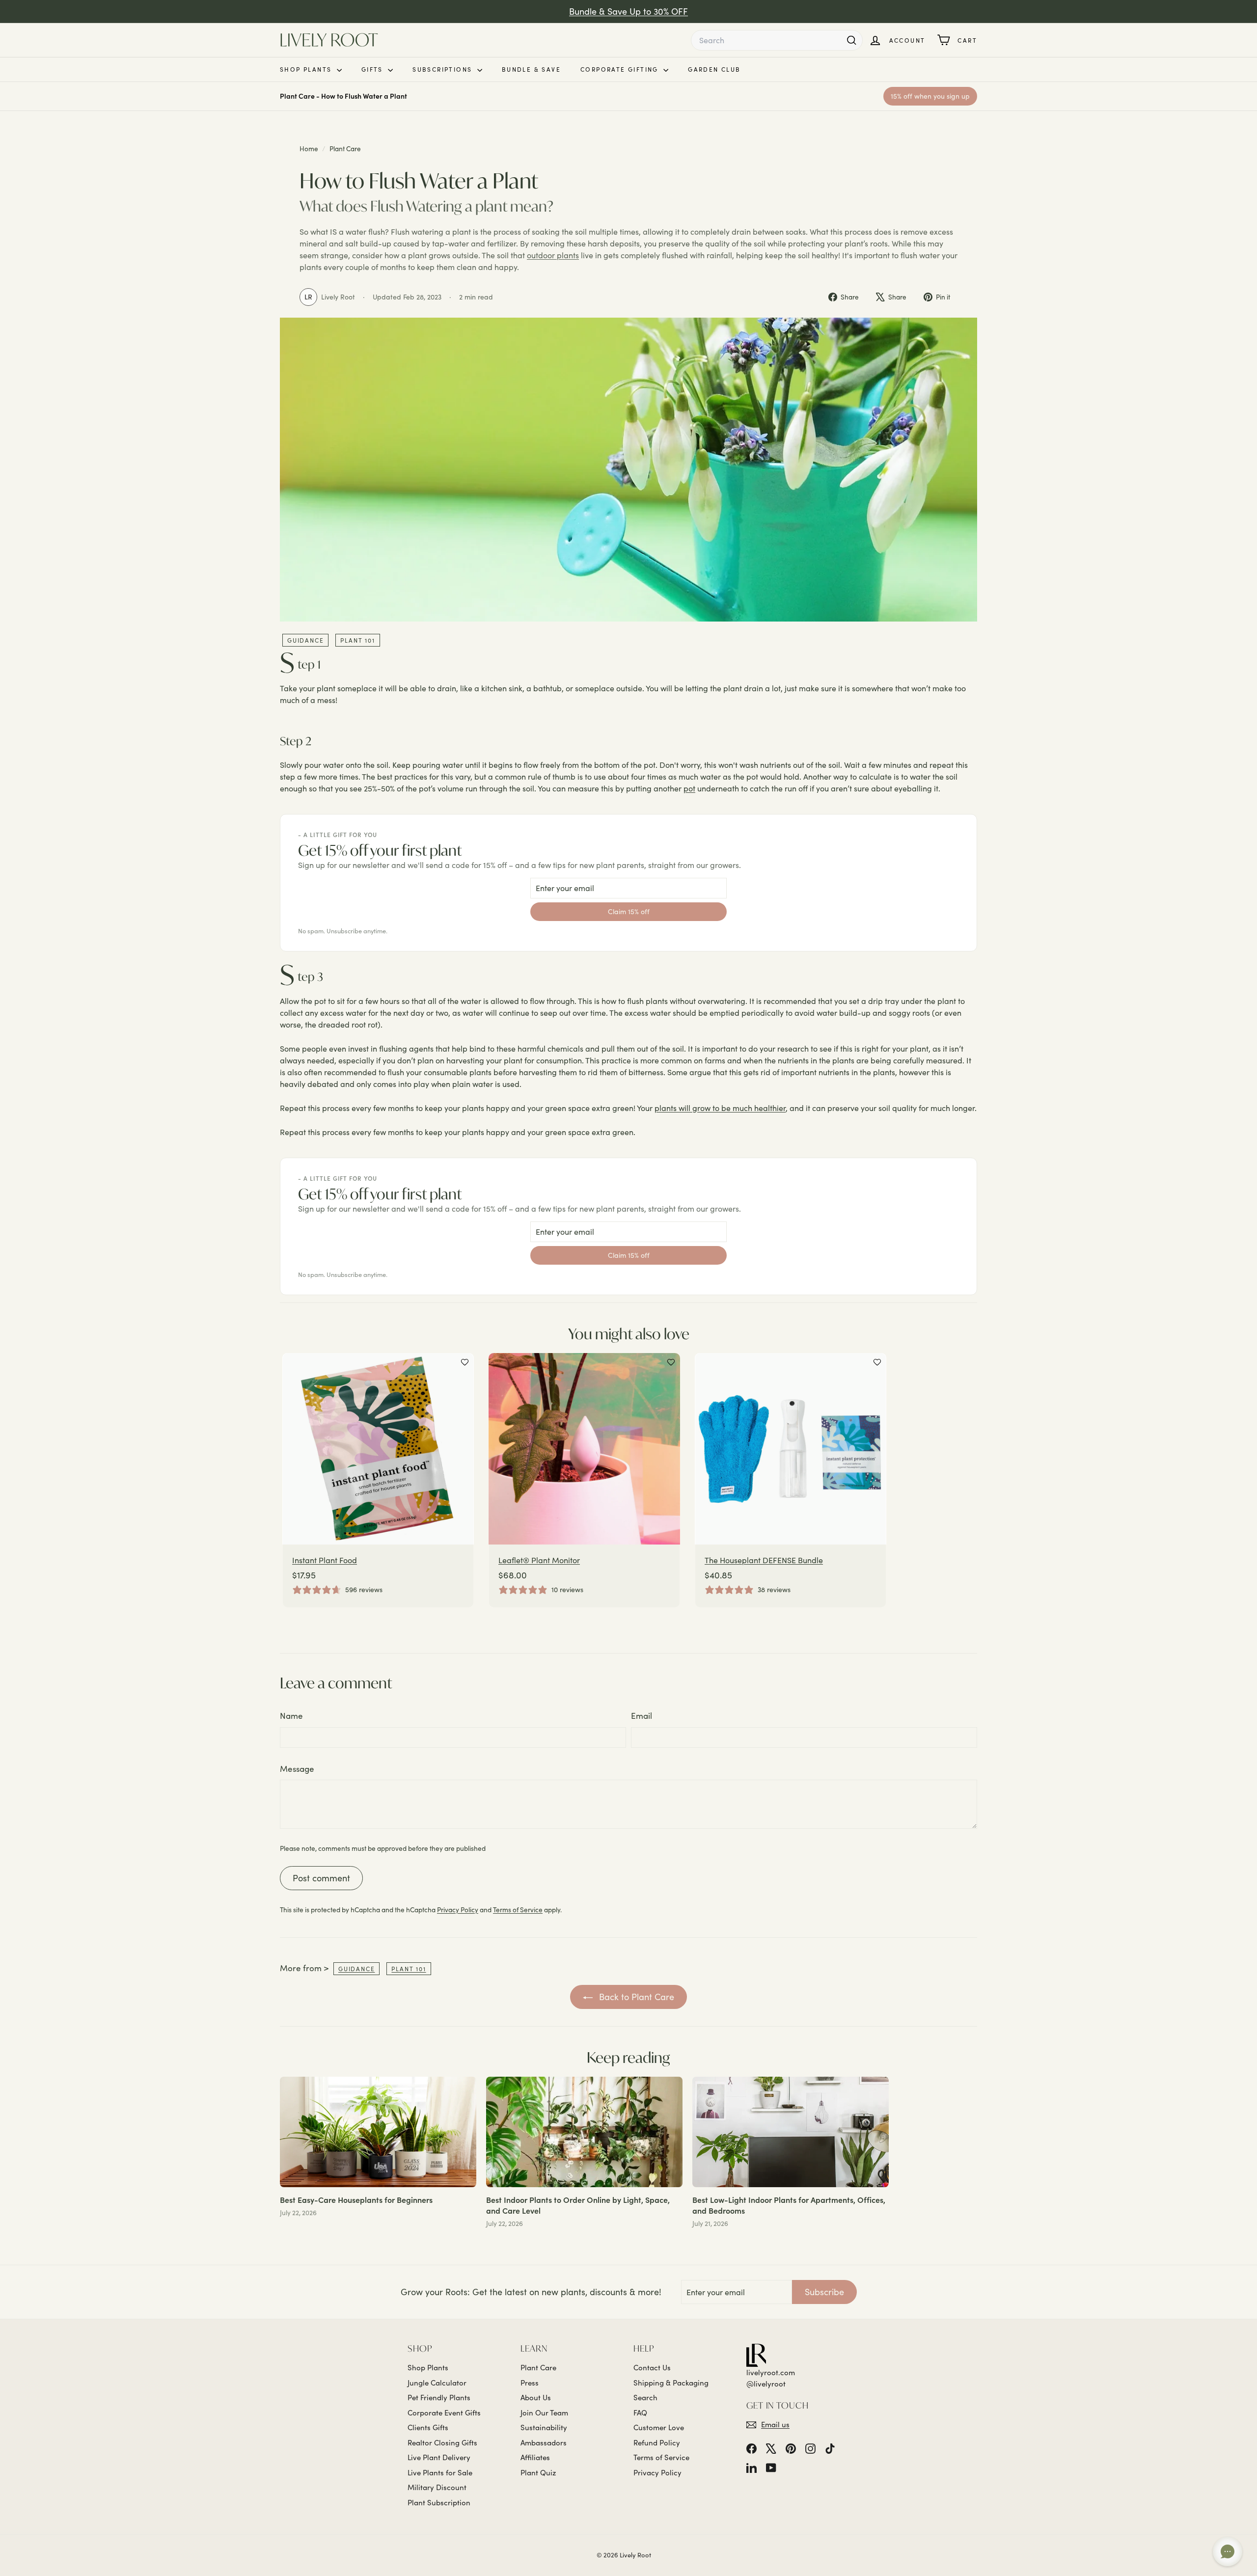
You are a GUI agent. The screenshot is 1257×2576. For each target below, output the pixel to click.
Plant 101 (357, 640)
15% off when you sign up (930, 96)
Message (297, 1769)
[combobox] (777, 40)
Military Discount (437, 2487)
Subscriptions (444, 69)
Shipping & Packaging (671, 2383)
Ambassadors (544, 2442)
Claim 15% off (629, 911)
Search (645, 2397)
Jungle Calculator (437, 2383)
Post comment (321, 1878)
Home (310, 149)
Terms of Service (518, 1910)
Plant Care (345, 149)
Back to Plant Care (635, 1997)
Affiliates (535, 2457)
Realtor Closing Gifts (442, 2442)
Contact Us (652, 2367)
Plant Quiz (538, 2472)
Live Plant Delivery (439, 2457)
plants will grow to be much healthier (720, 1108)
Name (291, 1716)
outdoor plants (553, 255)
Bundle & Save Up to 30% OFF (628, 11)
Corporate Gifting (621, 69)
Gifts (373, 69)
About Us (536, 2397)
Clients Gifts (428, 2427)
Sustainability (544, 2427)
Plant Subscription (439, 2502)
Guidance (305, 640)
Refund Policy (657, 2442)
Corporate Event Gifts (444, 2413)
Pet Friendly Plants (439, 2397)
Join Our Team (544, 2413)
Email (642, 1716)
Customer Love (659, 2427)
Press (530, 2383)
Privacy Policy (458, 1910)
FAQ (640, 2413)
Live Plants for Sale (440, 2472)
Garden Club (714, 69)
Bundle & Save (531, 69)
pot (689, 788)
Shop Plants (307, 69)
